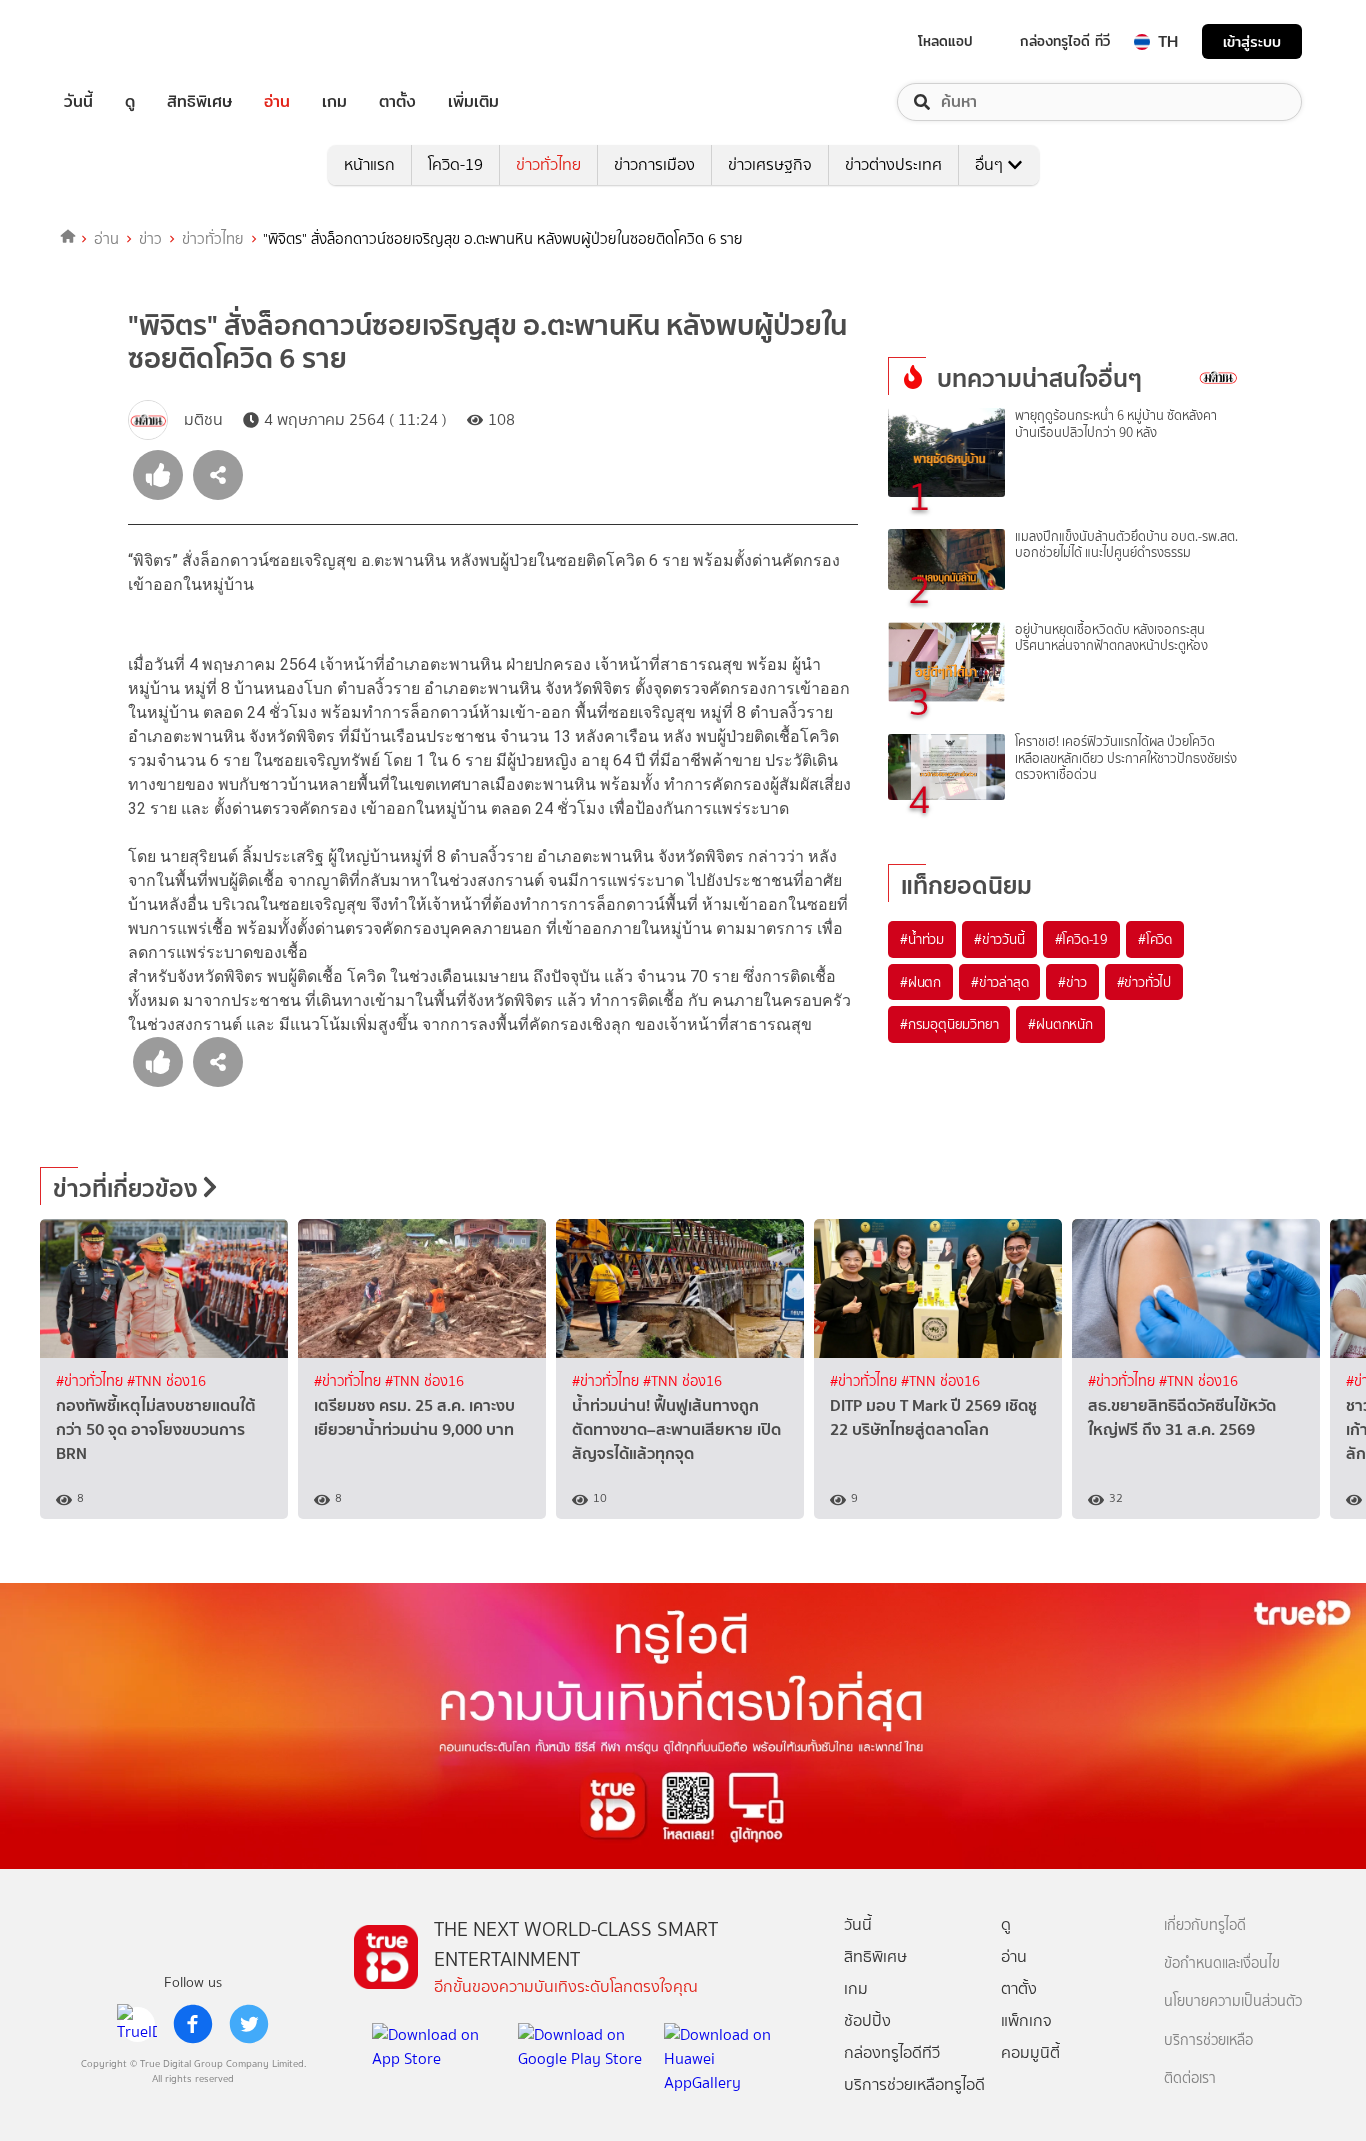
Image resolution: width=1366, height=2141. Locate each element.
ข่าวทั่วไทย (548, 164)
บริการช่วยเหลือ (1208, 2040)
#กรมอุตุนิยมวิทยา (949, 1024)
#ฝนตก (920, 982)
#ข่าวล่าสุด (999, 982)
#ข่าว (1072, 982)
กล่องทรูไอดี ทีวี (1065, 41)
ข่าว (150, 239)
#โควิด (1155, 939)
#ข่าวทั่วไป (1144, 982)
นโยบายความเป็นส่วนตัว (1233, 2001)
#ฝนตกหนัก (1060, 1024)
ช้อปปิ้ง (867, 2020)
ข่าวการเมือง (654, 164)
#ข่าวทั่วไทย (91, 1381)
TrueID (124, 41)
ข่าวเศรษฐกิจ (770, 164)
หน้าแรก (369, 164)
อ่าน (277, 102)
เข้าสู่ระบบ (1252, 41)
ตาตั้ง (397, 102)
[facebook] (193, 2024)
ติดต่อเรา (1190, 2078)
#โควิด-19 (1081, 939)
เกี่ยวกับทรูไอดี (1205, 1925)
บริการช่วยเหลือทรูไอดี (914, 2084)
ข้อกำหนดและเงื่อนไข (1222, 1963)
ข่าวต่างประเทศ (893, 164)
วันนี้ (78, 102)
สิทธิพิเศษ (199, 102)
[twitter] (249, 2024)
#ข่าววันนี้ (999, 939)
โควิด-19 (455, 164)
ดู (130, 102)
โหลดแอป (945, 41)
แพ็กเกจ (1026, 2020)
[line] (137, 2024)
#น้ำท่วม (922, 939)
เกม (334, 102)
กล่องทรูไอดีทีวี (892, 2052)
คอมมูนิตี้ (1030, 2052)
